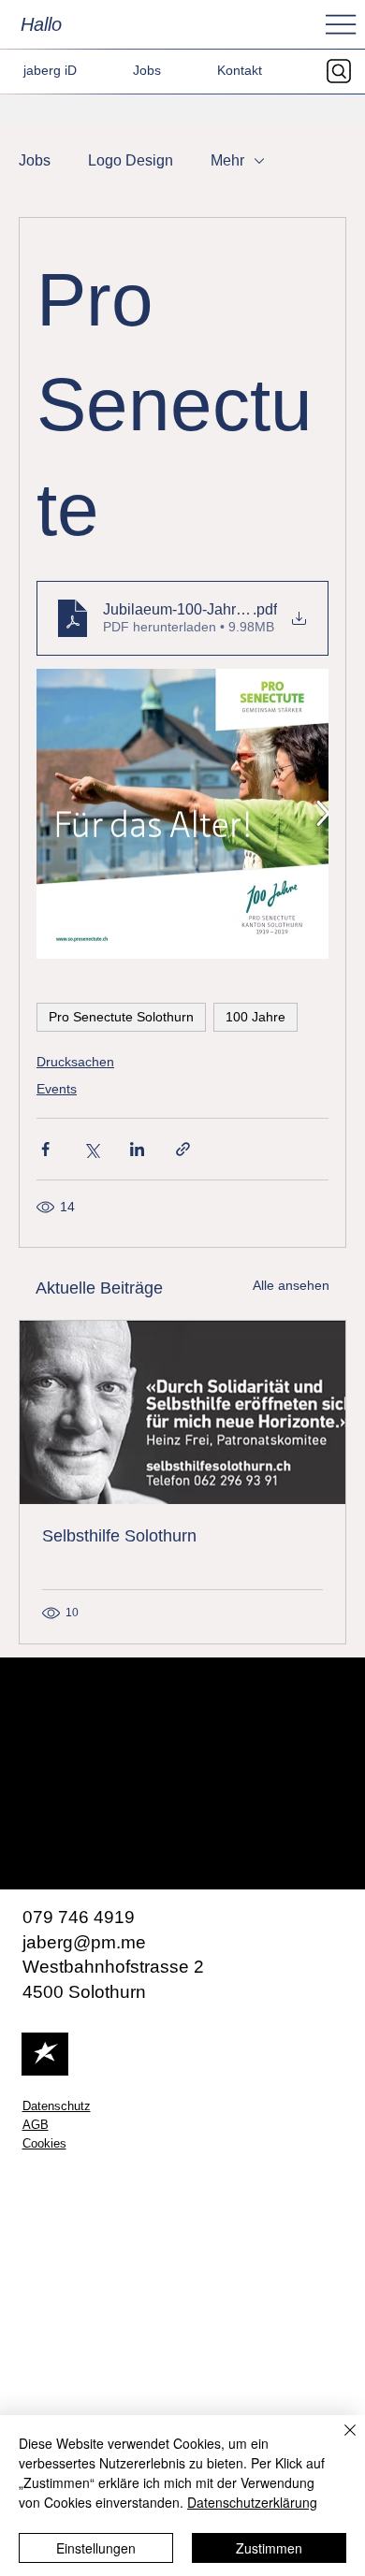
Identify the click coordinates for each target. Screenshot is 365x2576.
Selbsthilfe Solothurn (119, 1536)
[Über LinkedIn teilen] (137, 1149)
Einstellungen (96, 2548)
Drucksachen (75, 1062)
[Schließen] (339, 2441)
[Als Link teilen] (183, 1149)
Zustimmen (269, 2548)
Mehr (227, 160)
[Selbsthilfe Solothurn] (182, 1412)
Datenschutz (57, 2106)
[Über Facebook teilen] (45, 1149)
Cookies (44, 2144)
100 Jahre (255, 1017)
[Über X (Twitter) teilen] (91, 1149)
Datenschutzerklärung (252, 2502)
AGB (36, 2125)
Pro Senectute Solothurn (121, 1017)
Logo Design (131, 160)
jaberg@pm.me (84, 1942)
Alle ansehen (291, 1285)
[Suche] (343, 71)
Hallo (41, 24)
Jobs (35, 160)
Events (57, 1089)
